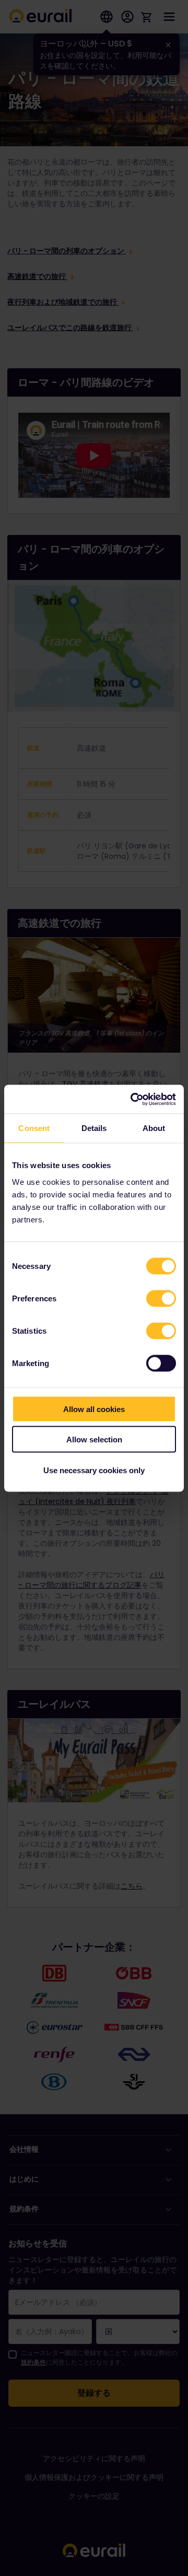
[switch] (161, 1298)
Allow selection (94, 1439)
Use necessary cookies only (94, 1470)
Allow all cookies (94, 1409)
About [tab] (154, 1128)
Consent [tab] (34, 1128)
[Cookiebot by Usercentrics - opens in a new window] (133, 1099)
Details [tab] (94, 1128)
